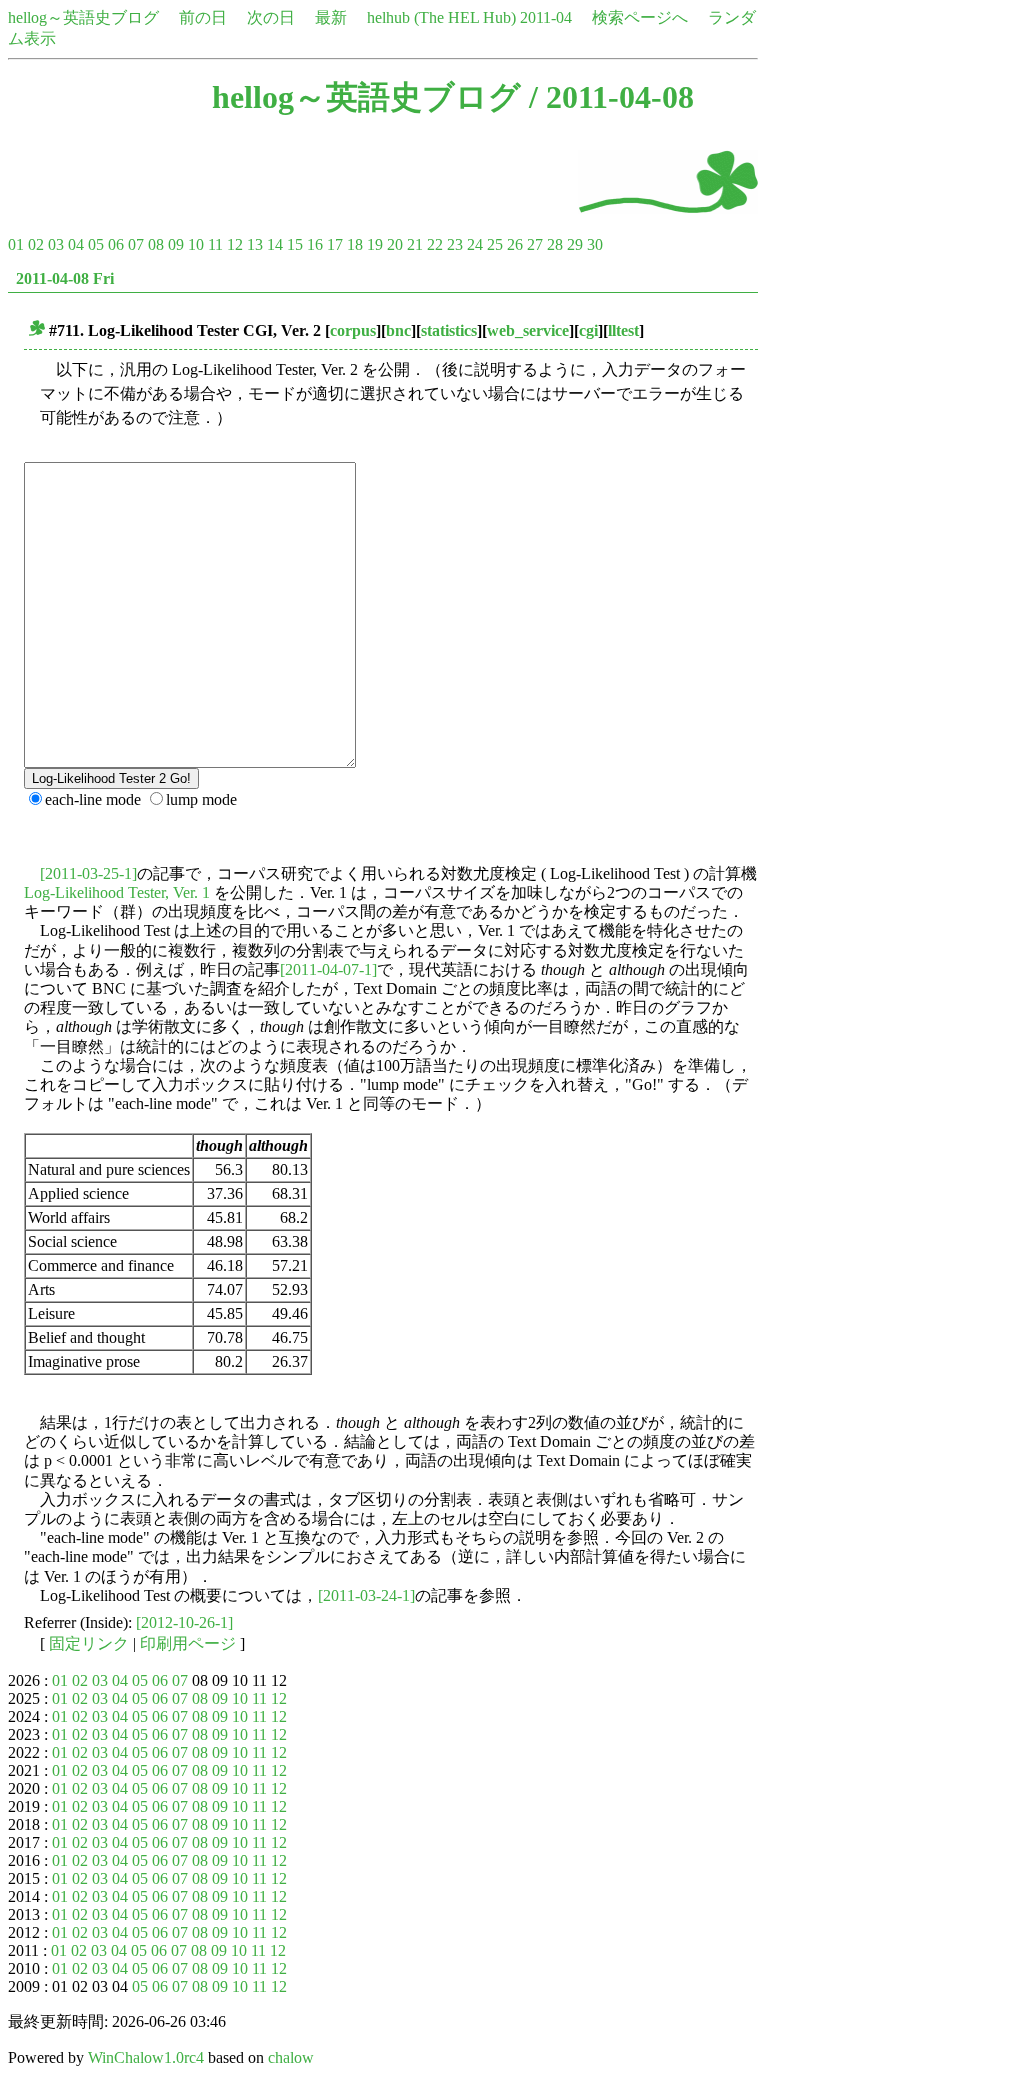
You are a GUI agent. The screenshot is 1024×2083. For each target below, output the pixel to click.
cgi (588, 330)
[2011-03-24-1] (366, 1595)
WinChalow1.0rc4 (146, 2057)
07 (136, 244)
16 (315, 244)
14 (275, 244)
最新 (331, 17)
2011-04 (546, 17)
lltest (623, 330)
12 (235, 244)
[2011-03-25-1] (88, 873)
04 (76, 244)
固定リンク (89, 1643)
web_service (528, 330)
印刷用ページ (188, 1643)
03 (56, 244)
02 (36, 244)
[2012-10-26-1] (184, 1622)
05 (96, 244)
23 (455, 244)
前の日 (203, 17)
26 (515, 244)
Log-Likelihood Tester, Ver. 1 (117, 892)
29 (575, 244)
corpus (353, 330)
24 (475, 244)
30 (595, 244)
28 (555, 244)
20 (395, 244)
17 (335, 244)
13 (255, 244)
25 (495, 244)
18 (355, 244)
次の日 (271, 17)
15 (295, 244)
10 (196, 244)
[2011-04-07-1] (328, 969)
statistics (449, 330)
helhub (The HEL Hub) (441, 17)
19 (375, 244)
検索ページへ (640, 17)
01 (16, 244)
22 (435, 244)
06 (116, 244)
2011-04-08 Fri (65, 278)
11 (215, 244)
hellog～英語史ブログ (83, 17)
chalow (291, 2057)
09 (176, 244)
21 (415, 244)
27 (535, 244)
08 (156, 244)
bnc (398, 330)
